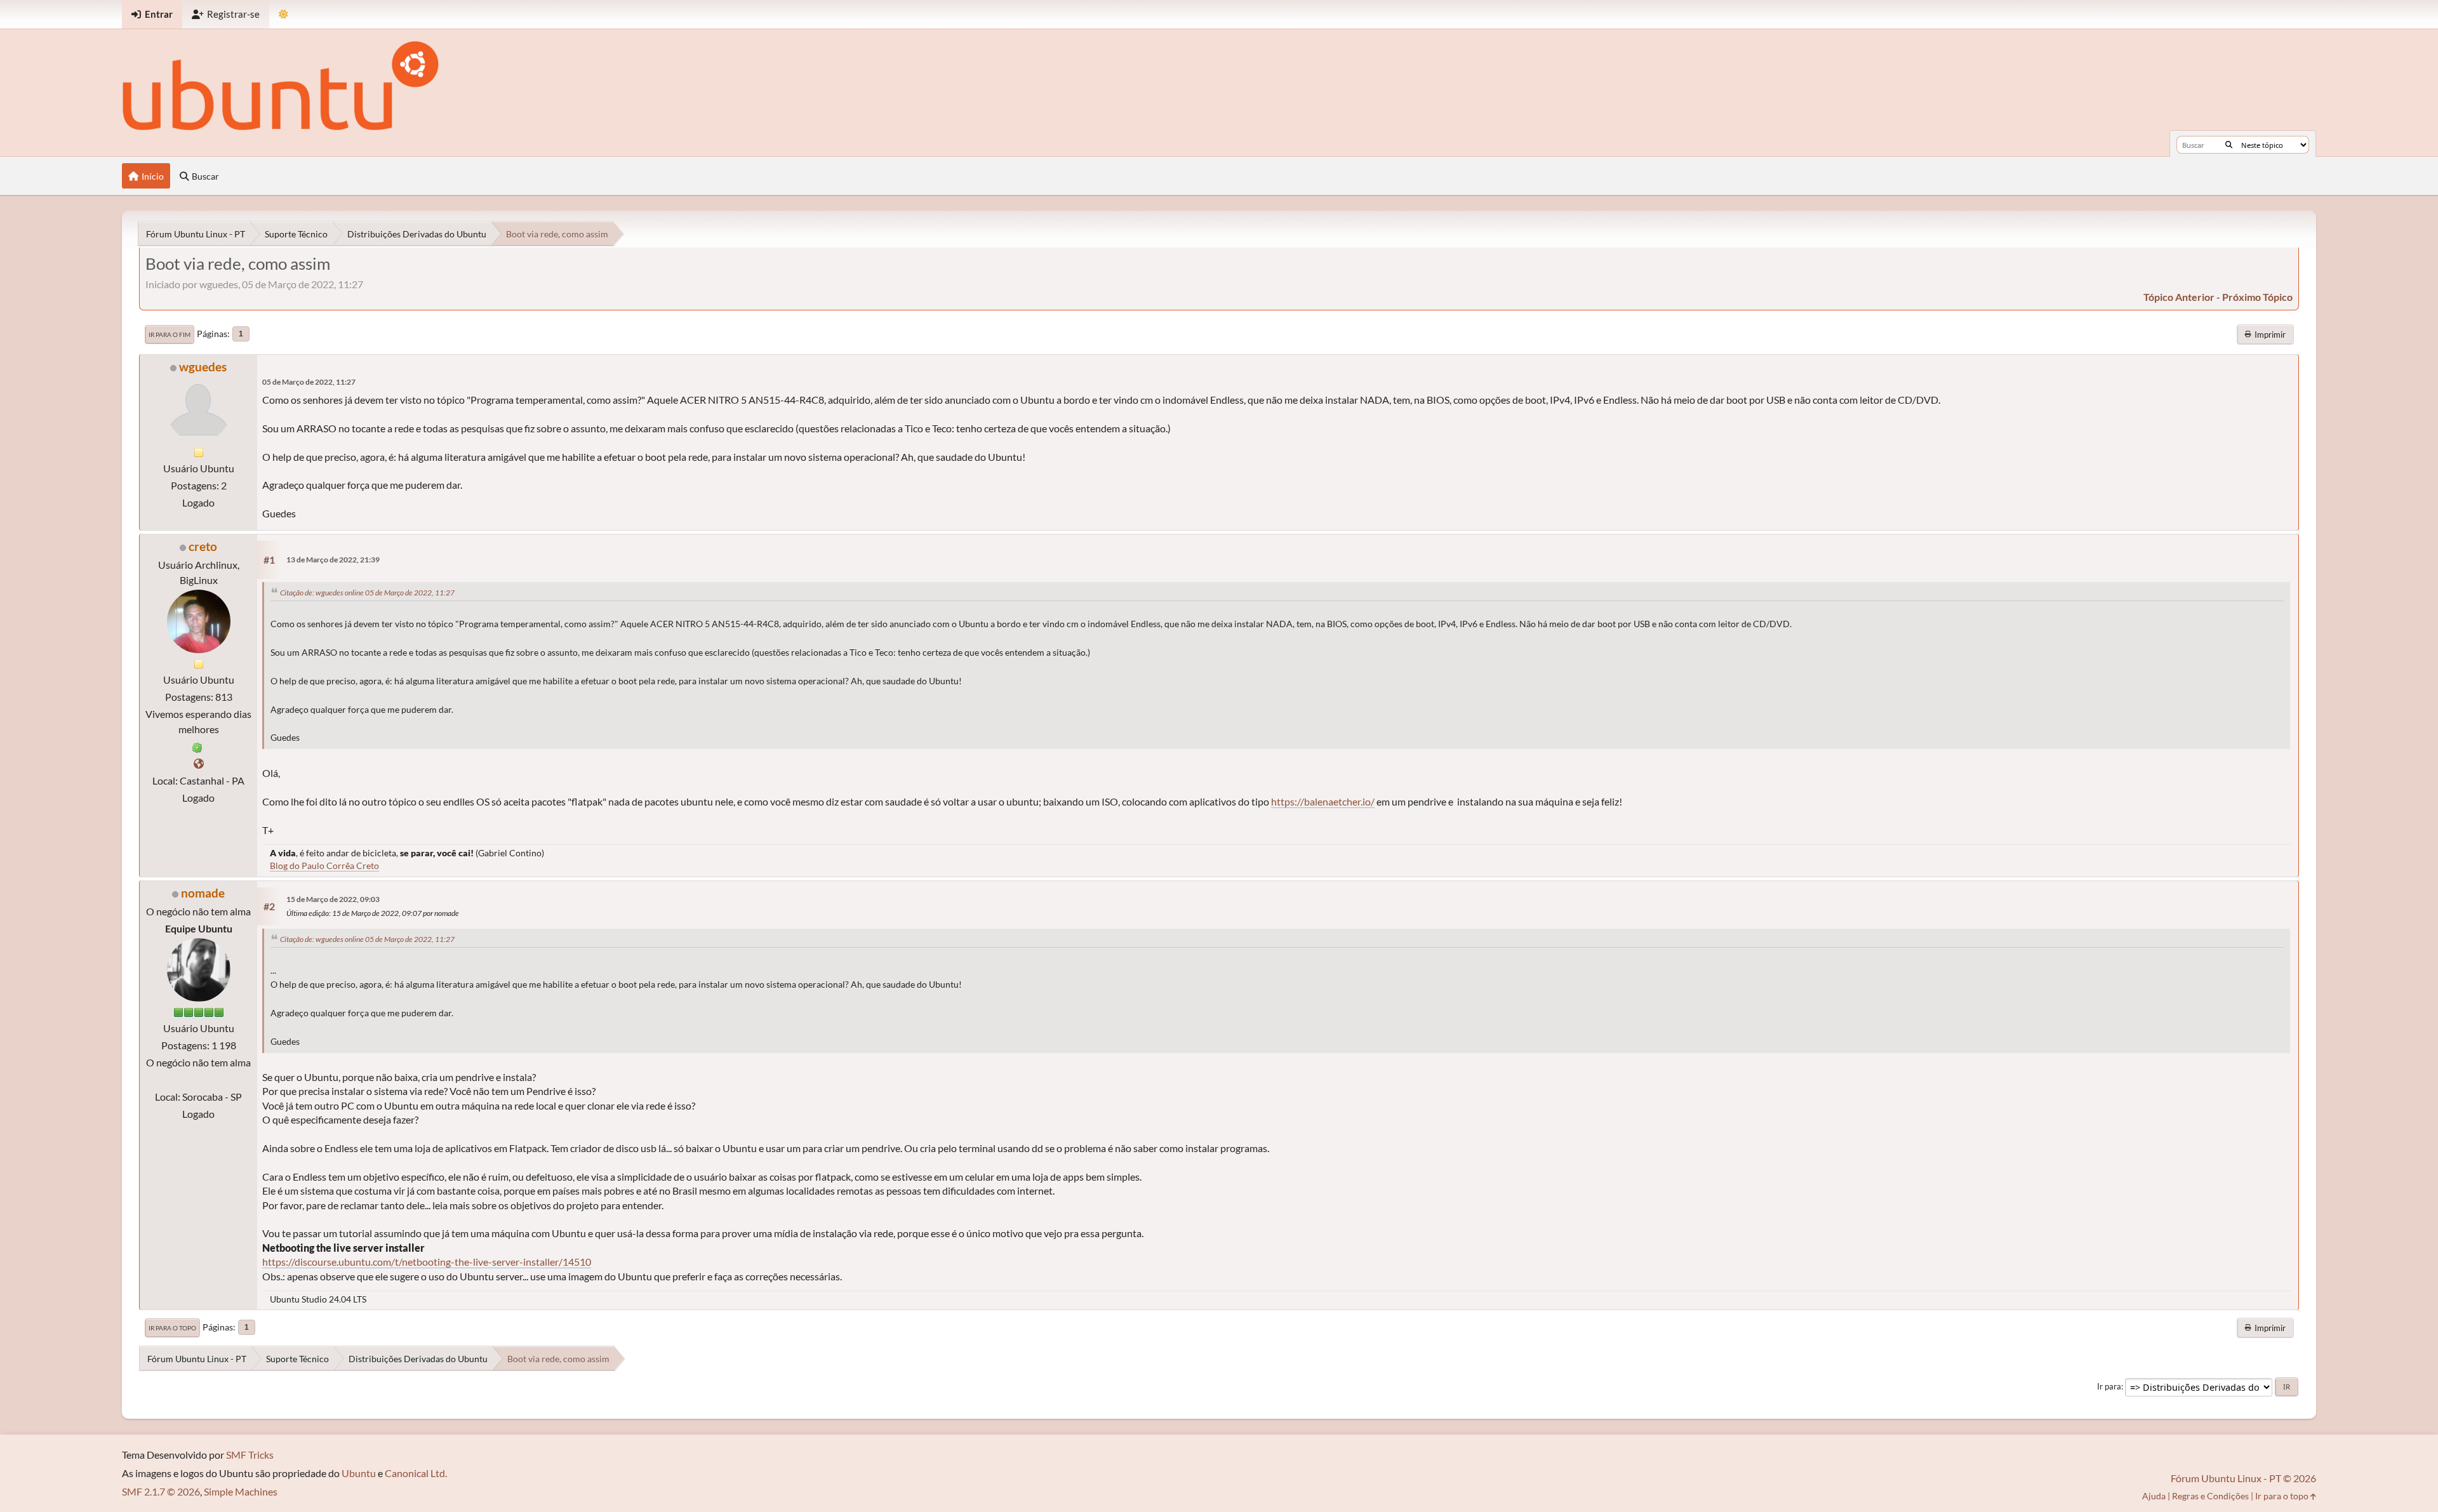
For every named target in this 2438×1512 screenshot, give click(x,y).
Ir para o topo (172, 1328)
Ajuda (2154, 1496)
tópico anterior (2179, 297)
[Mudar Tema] (283, 14)
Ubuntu (359, 1473)
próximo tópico (2257, 297)
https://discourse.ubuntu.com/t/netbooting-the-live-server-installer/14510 (427, 1262)
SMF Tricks (250, 1455)
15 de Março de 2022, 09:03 (333, 899)
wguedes (203, 367)
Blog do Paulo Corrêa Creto (324, 865)
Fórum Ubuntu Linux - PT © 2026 (2243, 1478)
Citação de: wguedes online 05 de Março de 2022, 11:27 (367, 593)
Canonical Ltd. (416, 1473)
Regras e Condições (2210, 1496)
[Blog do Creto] (199, 763)
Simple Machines (241, 1491)
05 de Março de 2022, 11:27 (309, 382)
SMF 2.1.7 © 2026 (161, 1491)
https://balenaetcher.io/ (1323, 801)
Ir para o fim (170, 335)
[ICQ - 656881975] (197, 746)
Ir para (2109, 1386)
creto (203, 546)
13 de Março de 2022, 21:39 (333, 560)
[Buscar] (2229, 145)
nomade (203, 893)
